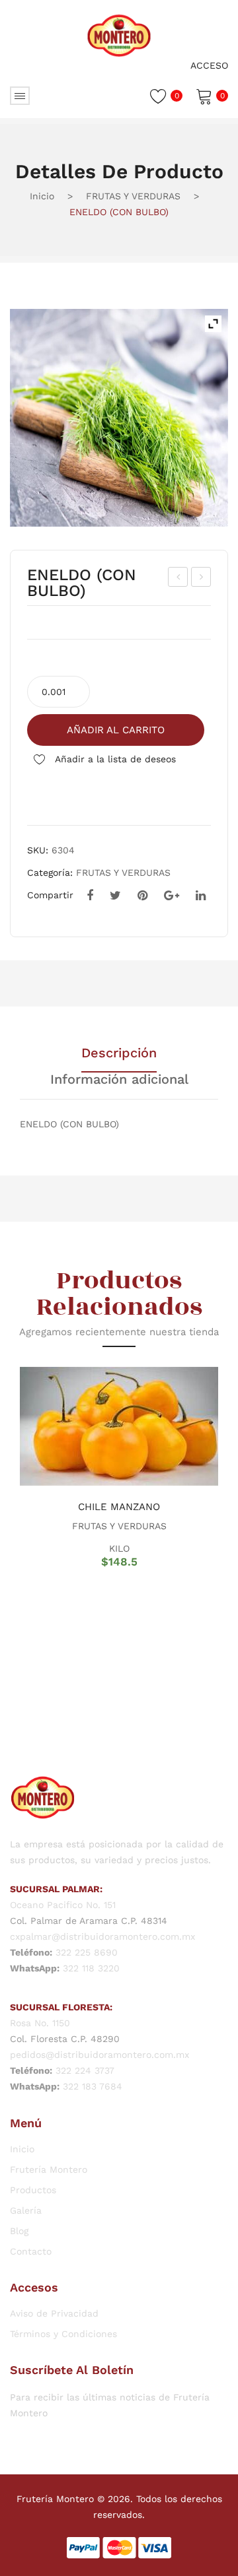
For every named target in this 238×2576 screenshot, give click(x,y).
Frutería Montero (49, 2169)
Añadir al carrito (116, 730)
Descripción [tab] (119, 1053)
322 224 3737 (85, 2070)
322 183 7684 (93, 2086)
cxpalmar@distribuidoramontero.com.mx (102, 1936)
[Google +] (172, 896)
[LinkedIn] (201, 896)
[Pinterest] (142, 896)
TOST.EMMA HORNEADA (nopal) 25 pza (202, 579)
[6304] (119, 418)
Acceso (209, 65)
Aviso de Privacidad (54, 2313)
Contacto (31, 2251)
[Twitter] (115, 896)
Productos (33, 2190)
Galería (26, 2210)
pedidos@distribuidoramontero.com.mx (99, 2055)
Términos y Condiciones (63, 2334)
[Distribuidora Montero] (119, 34)
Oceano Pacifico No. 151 (63, 1905)
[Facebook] (90, 896)
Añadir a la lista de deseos (114, 759)
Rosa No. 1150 (40, 2023)
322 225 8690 (87, 1952)
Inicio (42, 196)
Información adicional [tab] (119, 1080)
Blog (19, 2231)
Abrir (20, 96)
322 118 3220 (91, 1968)
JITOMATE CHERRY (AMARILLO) (178, 579)
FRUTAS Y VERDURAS (133, 196)
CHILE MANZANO (119, 1507)
